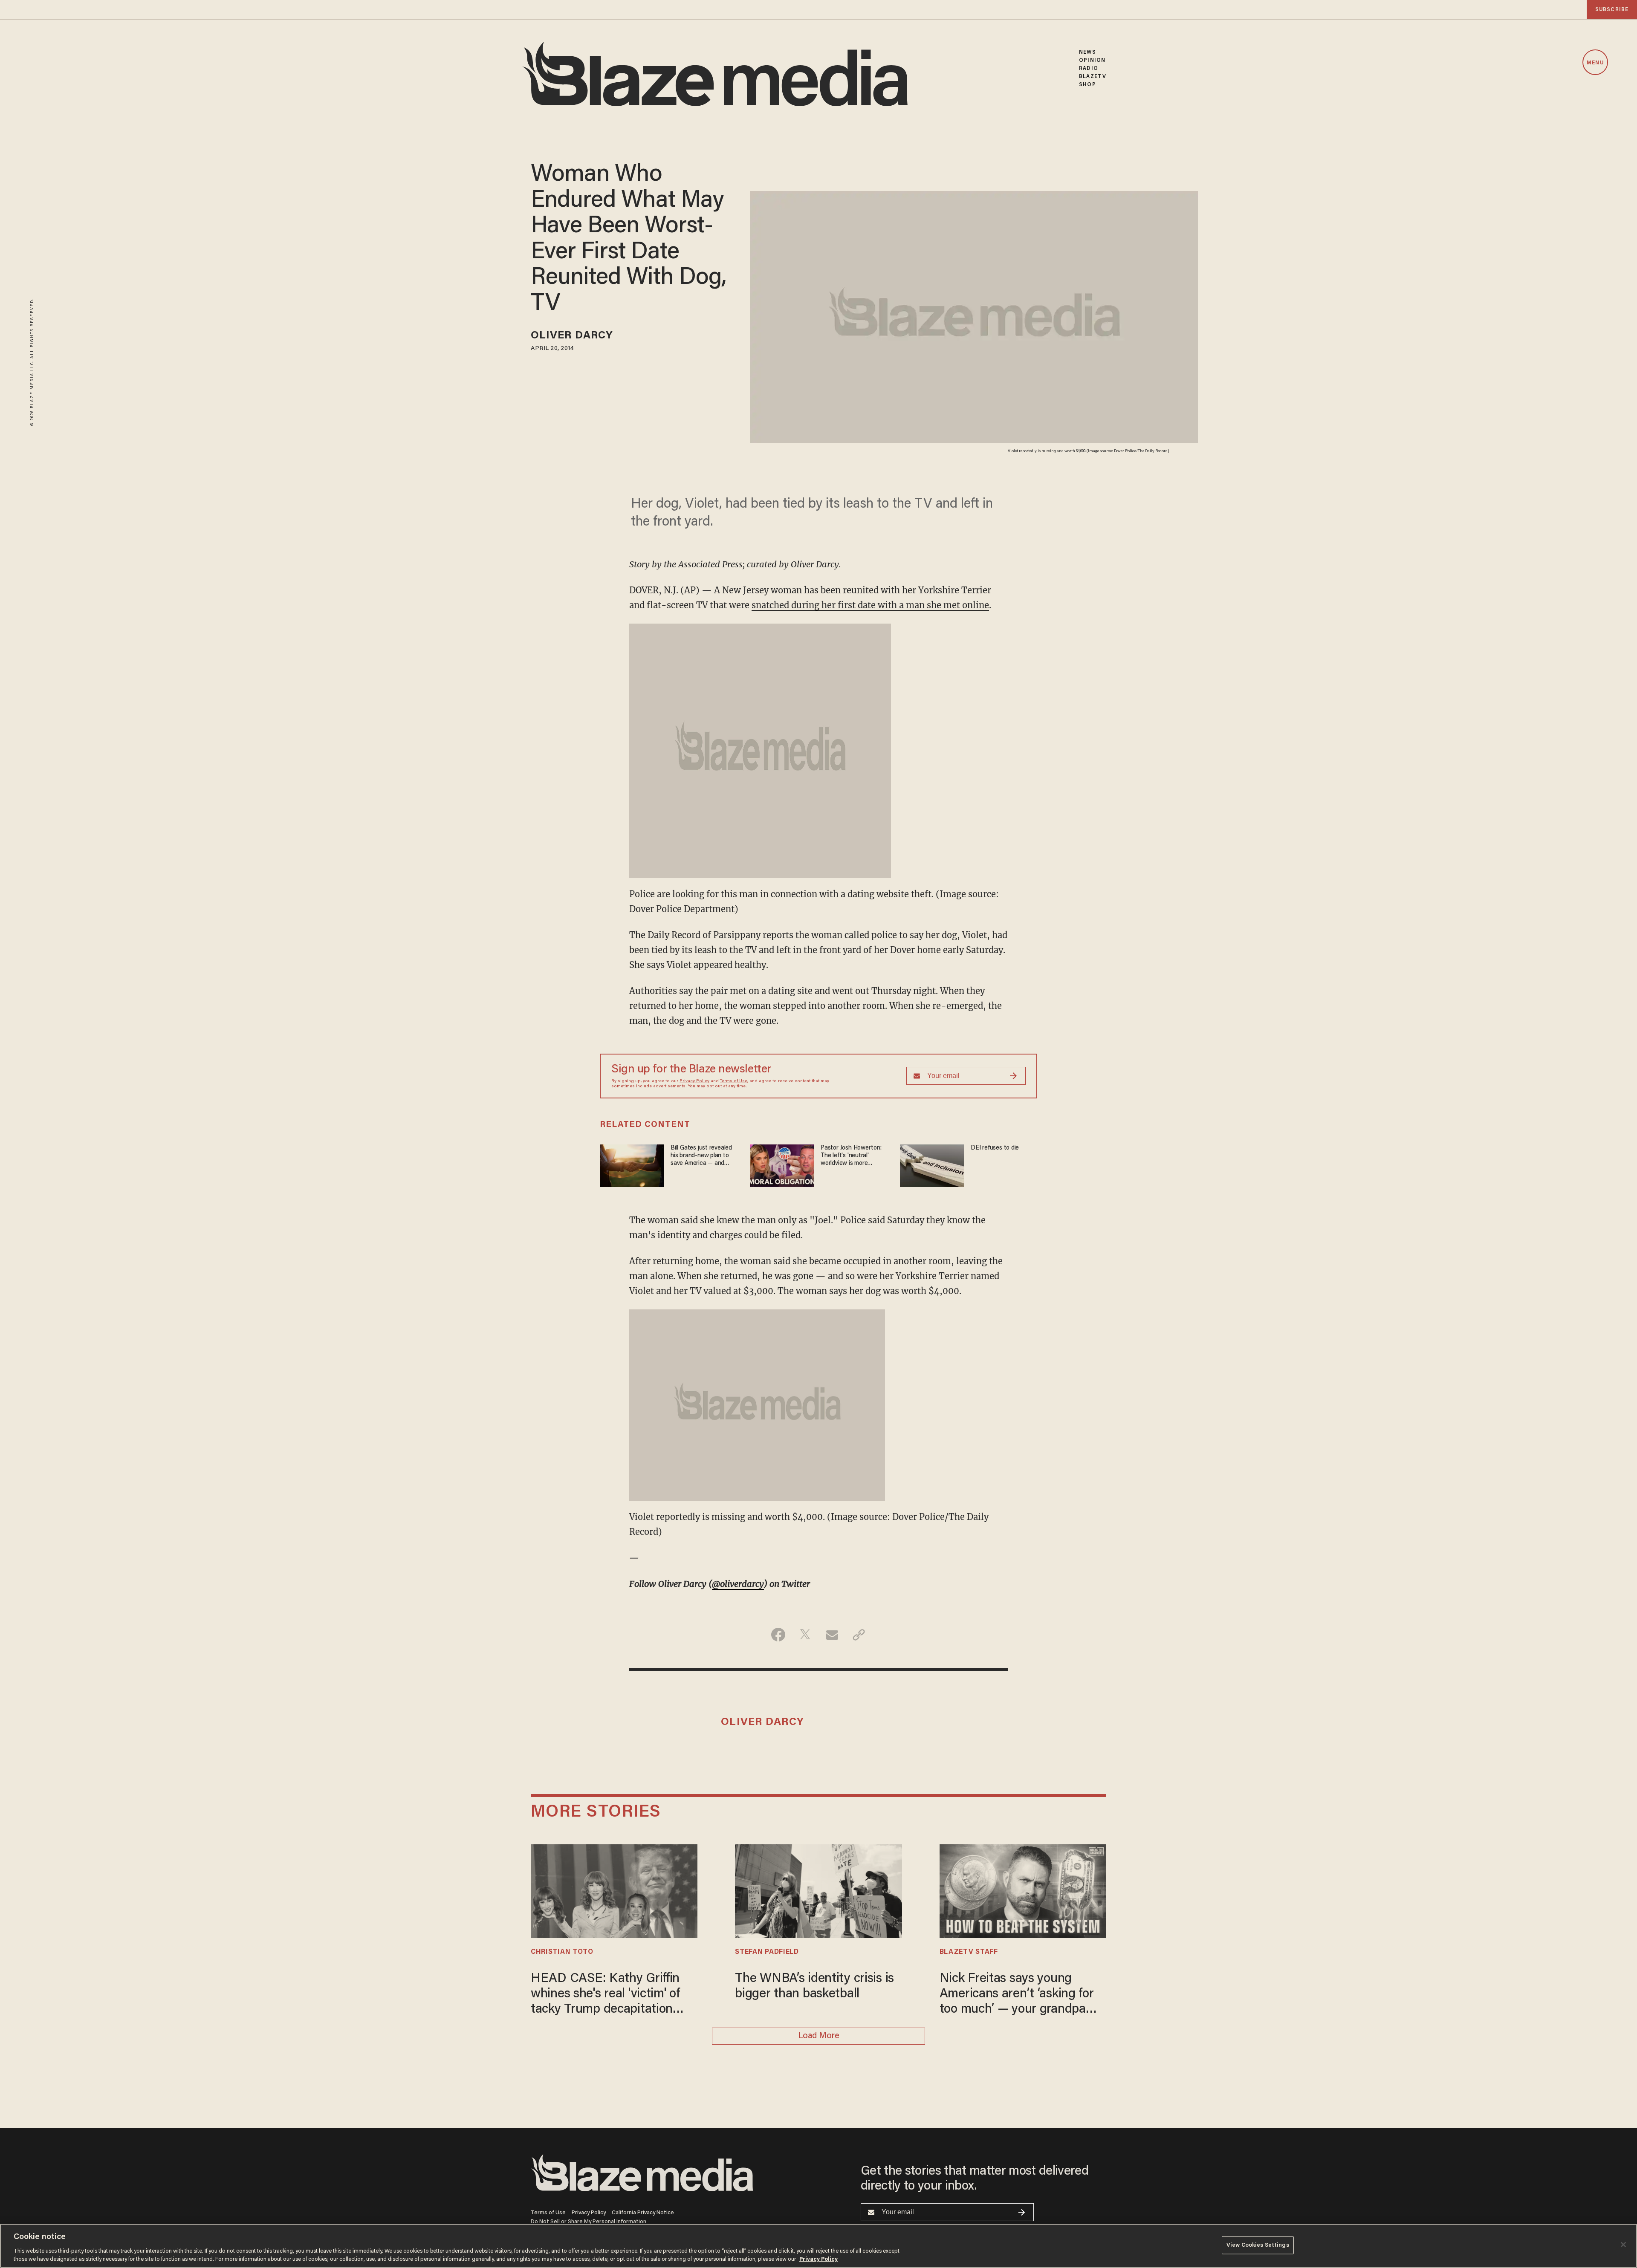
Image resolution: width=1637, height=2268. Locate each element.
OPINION (1092, 60)
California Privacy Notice (643, 2213)
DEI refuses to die (995, 1148)
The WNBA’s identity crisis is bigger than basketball (814, 1987)
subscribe (1612, 10)
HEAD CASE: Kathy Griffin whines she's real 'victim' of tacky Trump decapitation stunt (605, 1995)
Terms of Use (734, 1081)
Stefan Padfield (767, 1952)
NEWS (1087, 52)
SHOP (1087, 85)
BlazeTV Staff (969, 1952)
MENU (1595, 63)
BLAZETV (1093, 77)
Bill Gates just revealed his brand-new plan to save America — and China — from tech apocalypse (701, 1156)
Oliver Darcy (572, 336)
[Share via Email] (832, 1635)
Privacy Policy (694, 1081)
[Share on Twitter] (805, 1635)
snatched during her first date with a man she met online (870, 605)
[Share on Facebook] (778, 1635)
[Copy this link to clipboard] (859, 1635)
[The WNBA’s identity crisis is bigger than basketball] (818, 1890)
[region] (818, 2246)
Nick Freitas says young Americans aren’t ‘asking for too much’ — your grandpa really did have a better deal (1017, 1995)
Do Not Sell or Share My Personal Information (589, 2222)
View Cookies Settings (1258, 2245)
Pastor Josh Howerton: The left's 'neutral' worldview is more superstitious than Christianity (851, 1156)
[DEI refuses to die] (932, 1164)
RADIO (1089, 68)
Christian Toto (562, 1952)
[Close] (1623, 2245)
